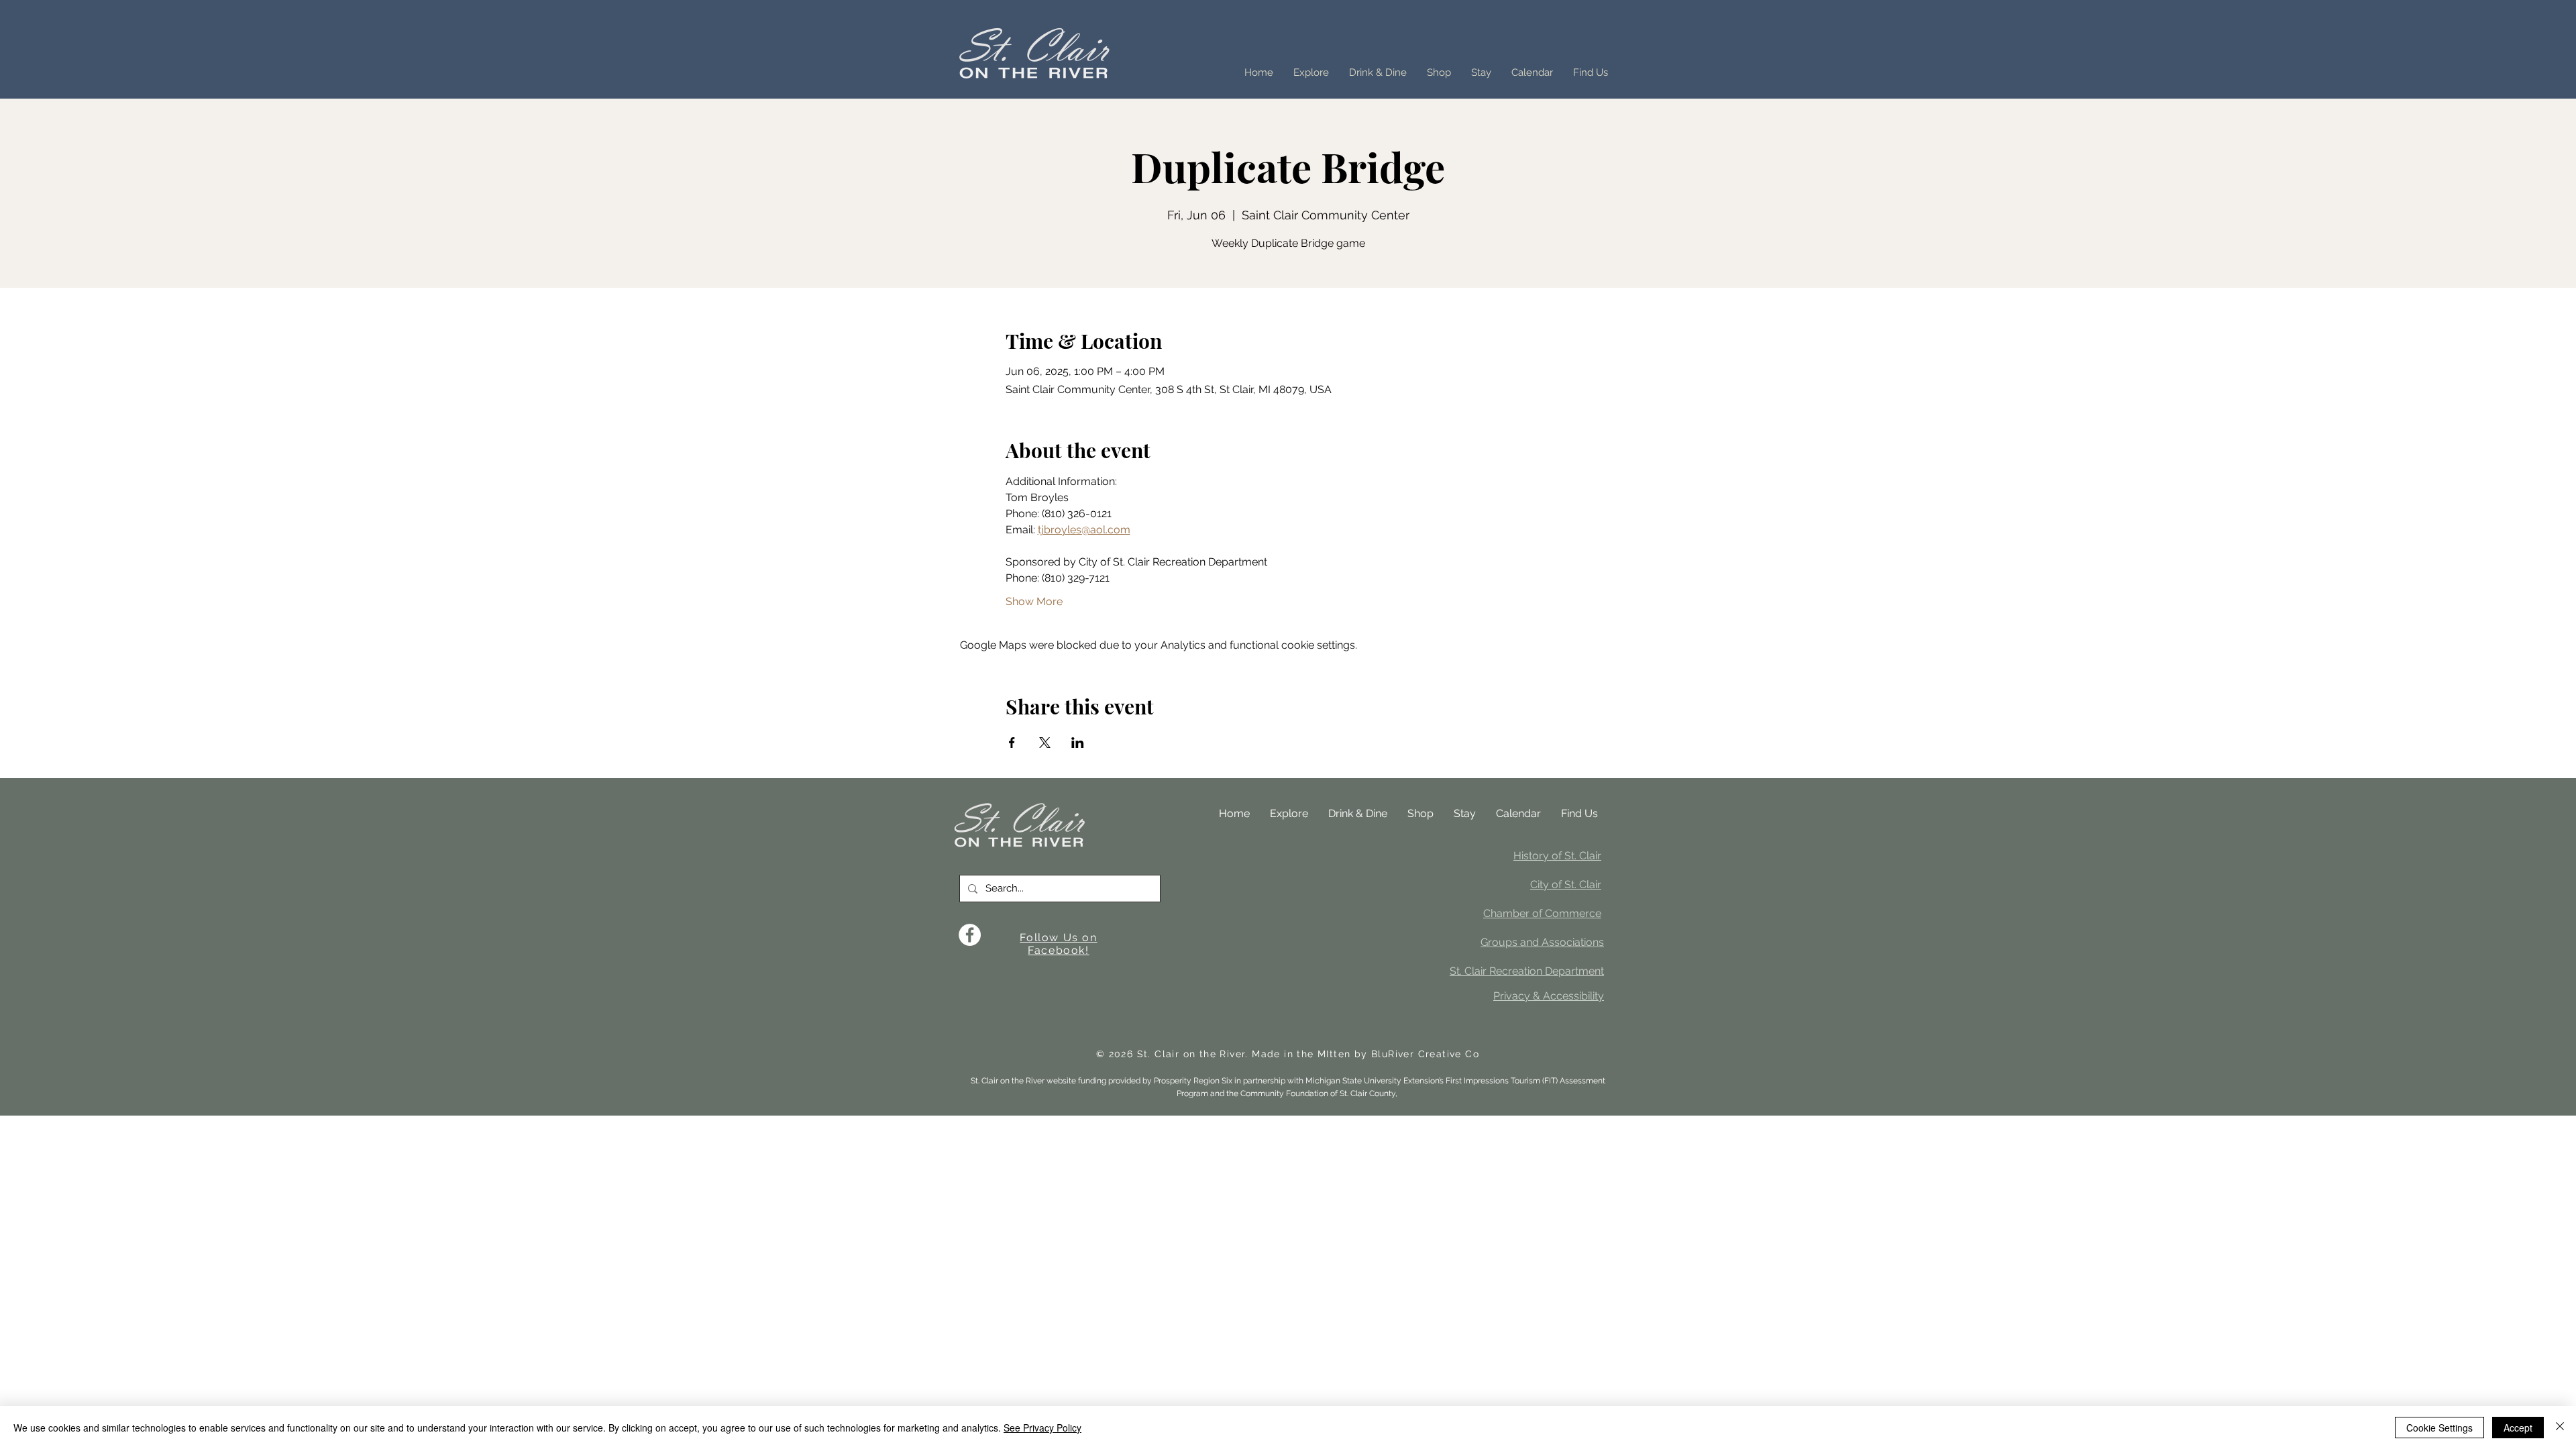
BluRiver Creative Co (1425, 1054)
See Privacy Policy (1042, 1428)
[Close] (2560, 1428)
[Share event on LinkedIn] (1078, 743)
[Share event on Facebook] (1012, 743)
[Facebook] (970, 935)
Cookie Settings (2439, 1428)
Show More (1034, 601)
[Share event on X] (1045, 743)
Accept (2518, 1428)
